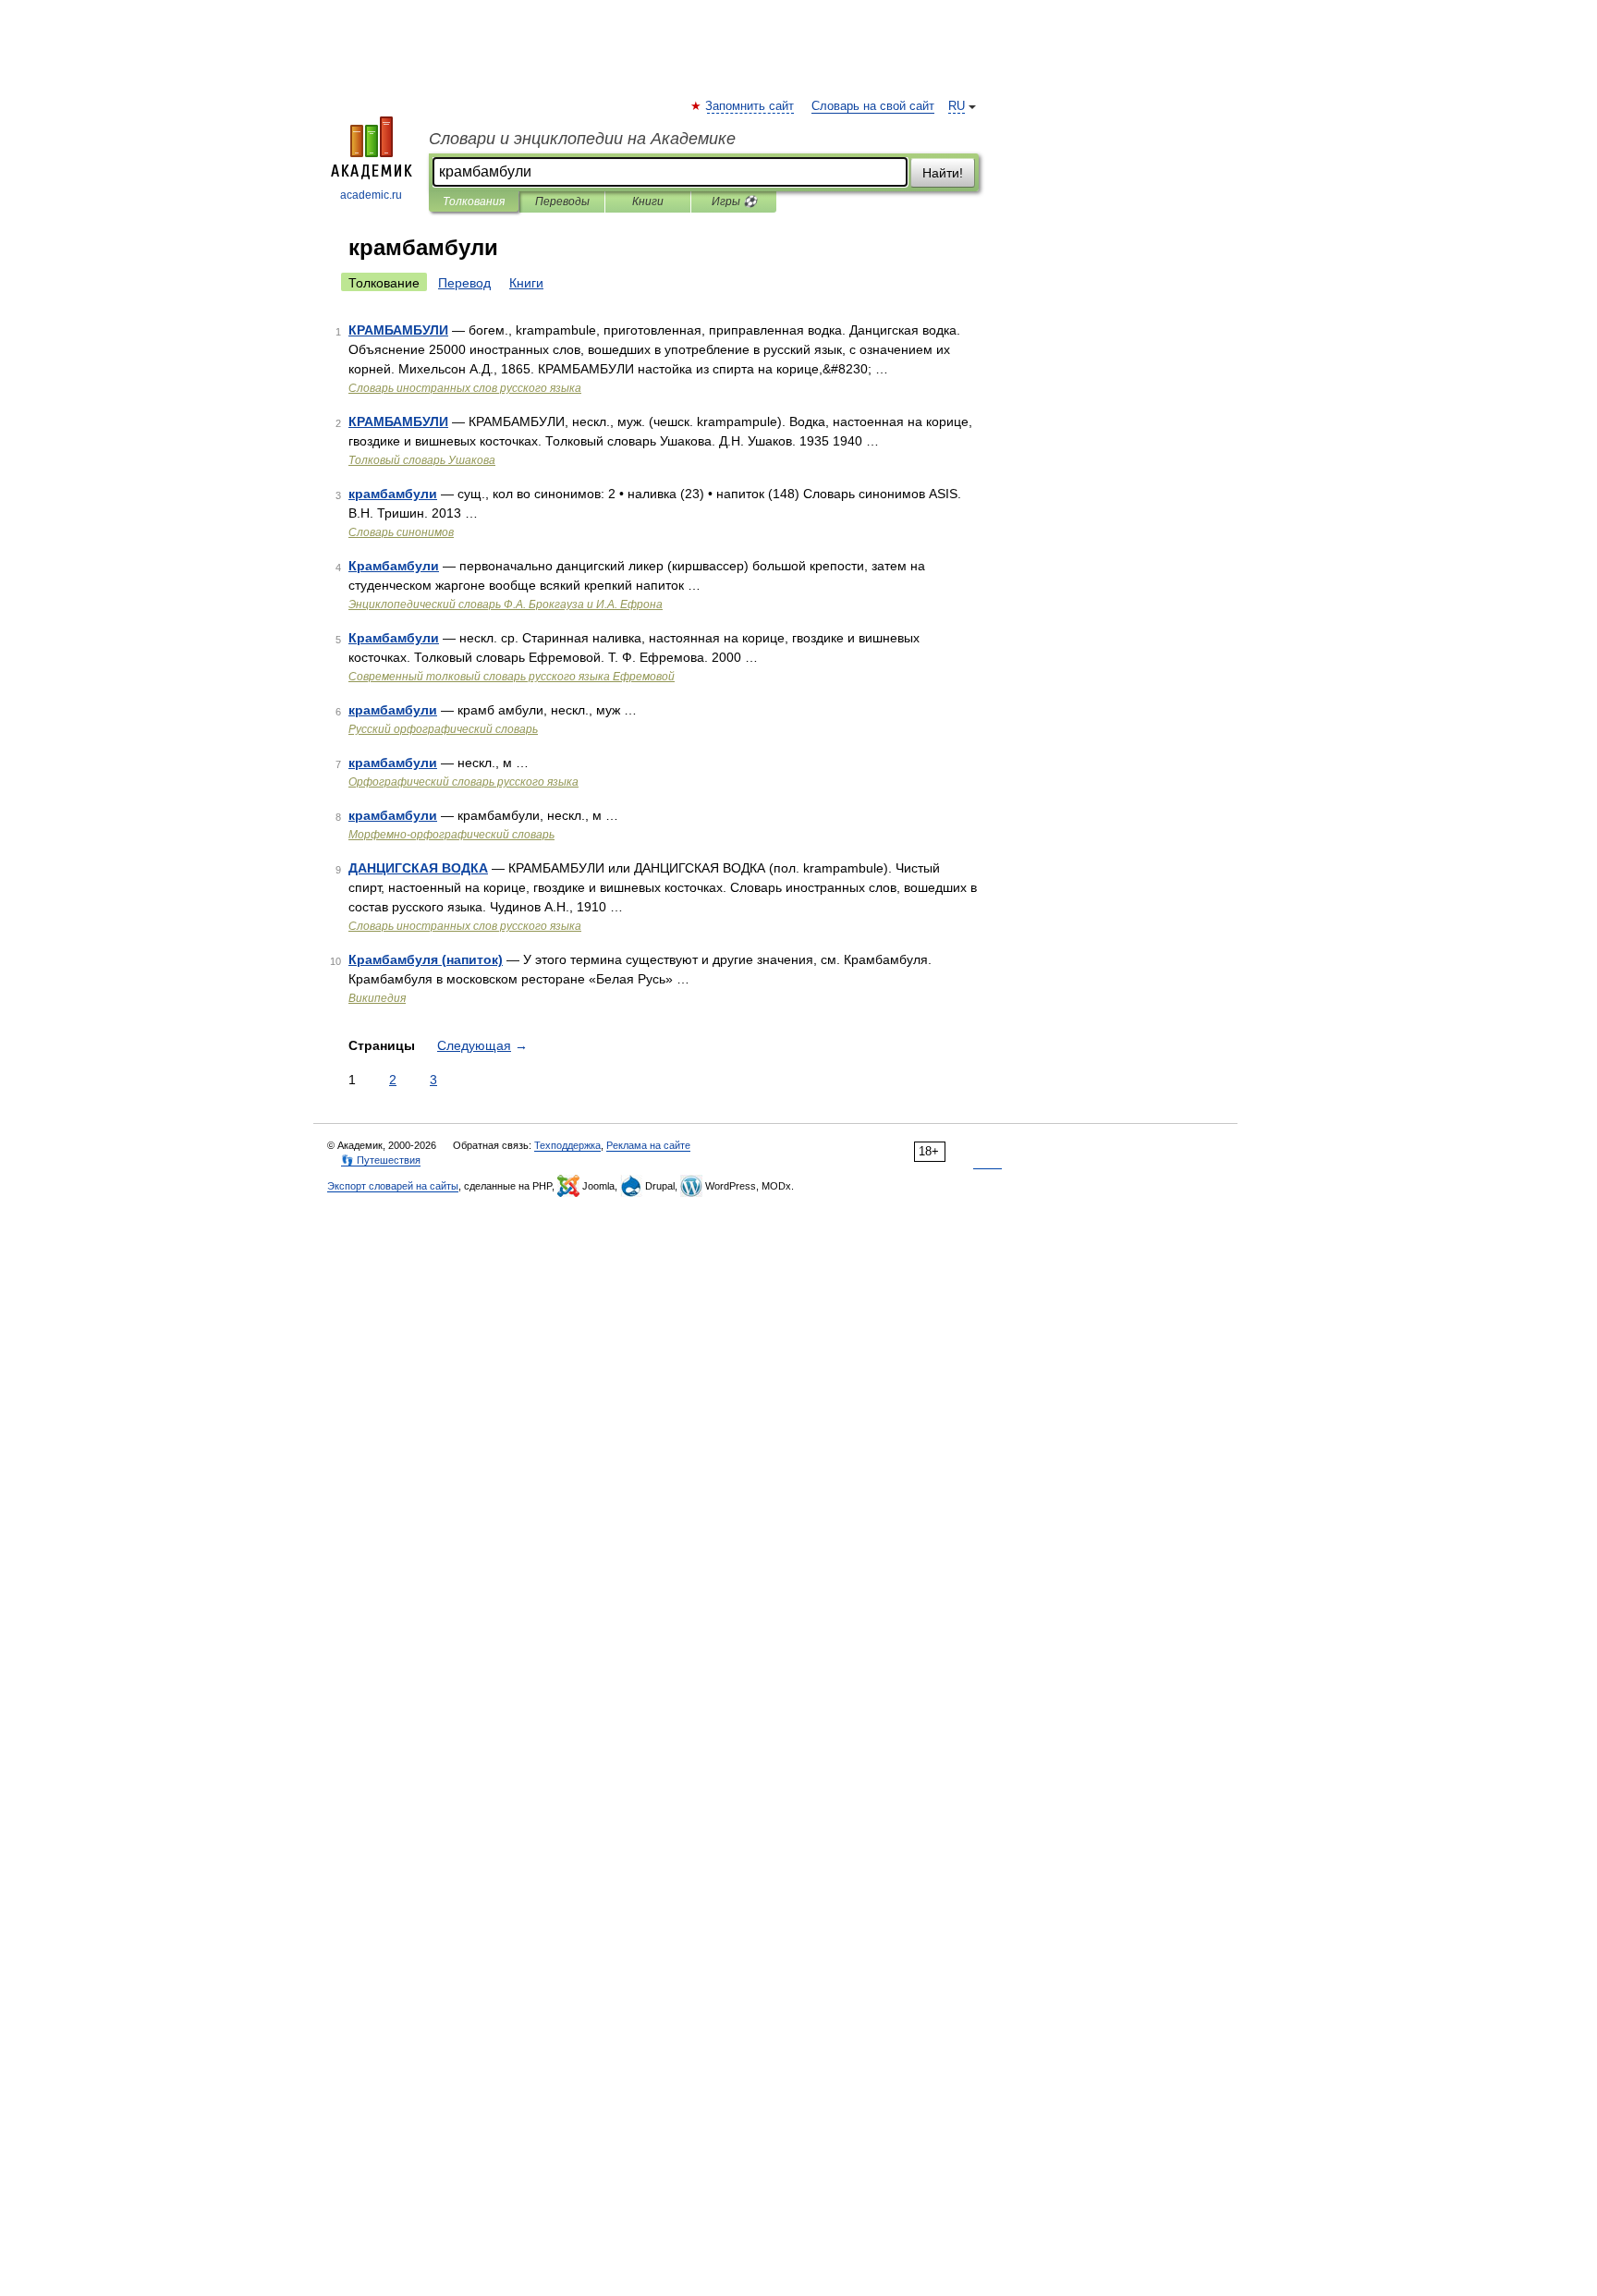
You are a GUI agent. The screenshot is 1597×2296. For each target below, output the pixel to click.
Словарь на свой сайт (873, 106)
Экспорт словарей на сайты (393, 1186)
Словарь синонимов (401, 532)
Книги (648, 202)
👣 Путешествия (381, 1160)
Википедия (377, 998)
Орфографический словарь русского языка (463, 782)
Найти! (943, 173)
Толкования (474, 202)
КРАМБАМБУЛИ (398, 330)
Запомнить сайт (750, 106)
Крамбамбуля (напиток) (426, 959)
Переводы (562, 202)
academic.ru (371, 195)
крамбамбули (393, 494)
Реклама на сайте (648, 1145)
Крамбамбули (394, 566)
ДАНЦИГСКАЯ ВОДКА (418, 868)
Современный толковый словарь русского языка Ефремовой (512, 677)
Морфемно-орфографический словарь (451, 835)
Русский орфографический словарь (443, 729)
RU (957, 106)
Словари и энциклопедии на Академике (582, 139)
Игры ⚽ (734, 202)
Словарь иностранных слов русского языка (465, 388)
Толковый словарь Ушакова (422, 460)
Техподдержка (567, 1145)
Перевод (464, 283)
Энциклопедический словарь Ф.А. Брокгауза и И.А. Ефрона (506, 605)
